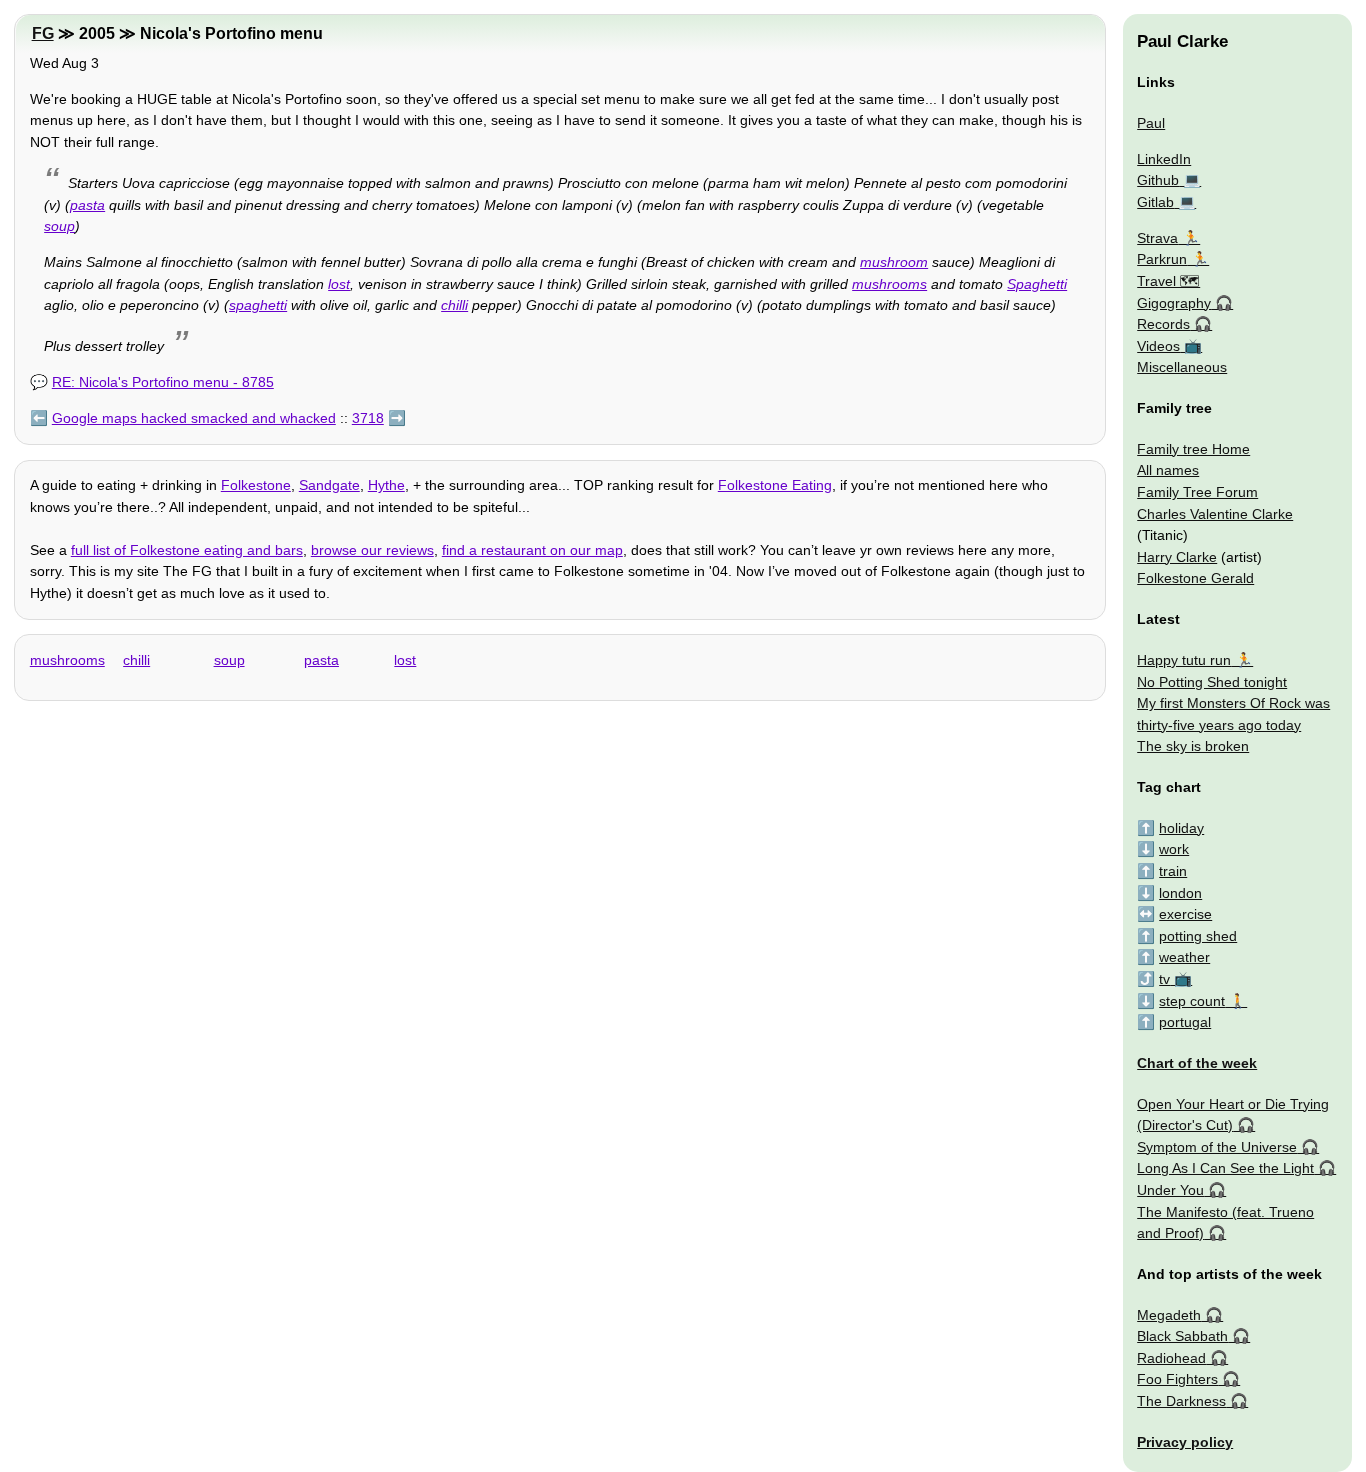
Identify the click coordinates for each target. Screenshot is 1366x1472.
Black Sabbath (1182, 1336)
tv (1164, 979)
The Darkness (1181, 1401)
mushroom (894, 262)
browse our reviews (372, 550)
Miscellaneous (1182, 367)
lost (339, 284)
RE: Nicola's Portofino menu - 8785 (163, 382)
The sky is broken (1193, 746)
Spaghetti (1037, 284)
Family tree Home (1193, 449)
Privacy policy (1185, 1442)
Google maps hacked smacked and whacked (194, 418)
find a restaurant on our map (532, 550)
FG (43, 33)
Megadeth (1169, 1315)
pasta (87, 205)
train (1173, 871)
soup (59, 226)
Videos (1158, 346)
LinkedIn (1164, 159)
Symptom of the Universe (1217, 1147)
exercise (1185, 914)
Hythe (386, 485)
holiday (1181, 828)
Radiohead (1171, 1358)
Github (1158, 180)
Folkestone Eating (775, 485)
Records (1163, 324)
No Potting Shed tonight (1212, 682)
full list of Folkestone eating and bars (187, 550)
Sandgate (329, 485)
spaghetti (258, 305)
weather (1184, 957)
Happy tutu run (1184, 660)
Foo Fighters (1177, 1379)
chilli (454, 305)
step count (1192, 1001)
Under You (1170, 1190)
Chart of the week (1197, 1063)
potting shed (1198, 936)
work (1174, 849)
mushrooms (889, 284)
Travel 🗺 (1168, 281)
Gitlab (1155, 202)
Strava (1157, 238)
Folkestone (256, 485)
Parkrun (1162, 259)
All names (1168, 470)
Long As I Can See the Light (1225, 1168)
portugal (1185, 1022)
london (1180, 893)
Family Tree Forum (1197, 492)
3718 (368, 418)
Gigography (1174, 303)
